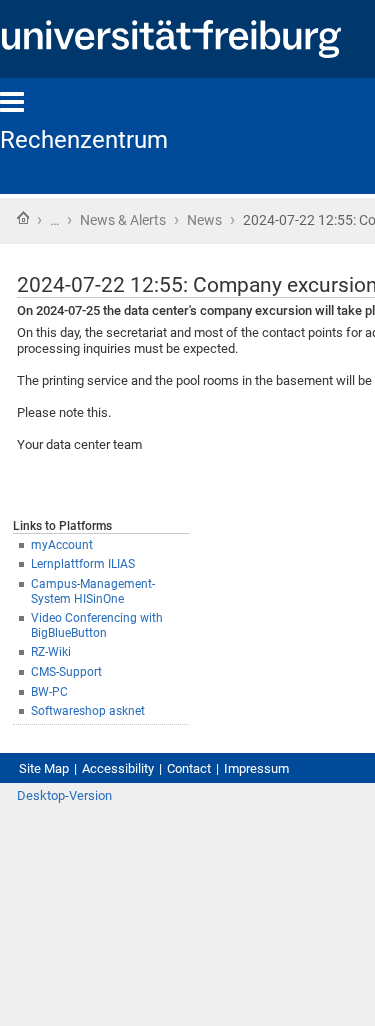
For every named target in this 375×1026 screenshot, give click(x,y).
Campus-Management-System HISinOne (93, 591)
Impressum (256, 768)
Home (23, 218)
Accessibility (118, 768)
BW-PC (49, 692)
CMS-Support (66, 672)
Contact (189, 768)
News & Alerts (123, 220)
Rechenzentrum (84, 140)
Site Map (44, 768)
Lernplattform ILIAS (83, 564)
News (204, 220)
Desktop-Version (64, 795)
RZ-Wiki (51, 652)
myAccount (62, 545)
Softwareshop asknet (88, 711)
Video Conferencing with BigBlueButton (97, 625)
